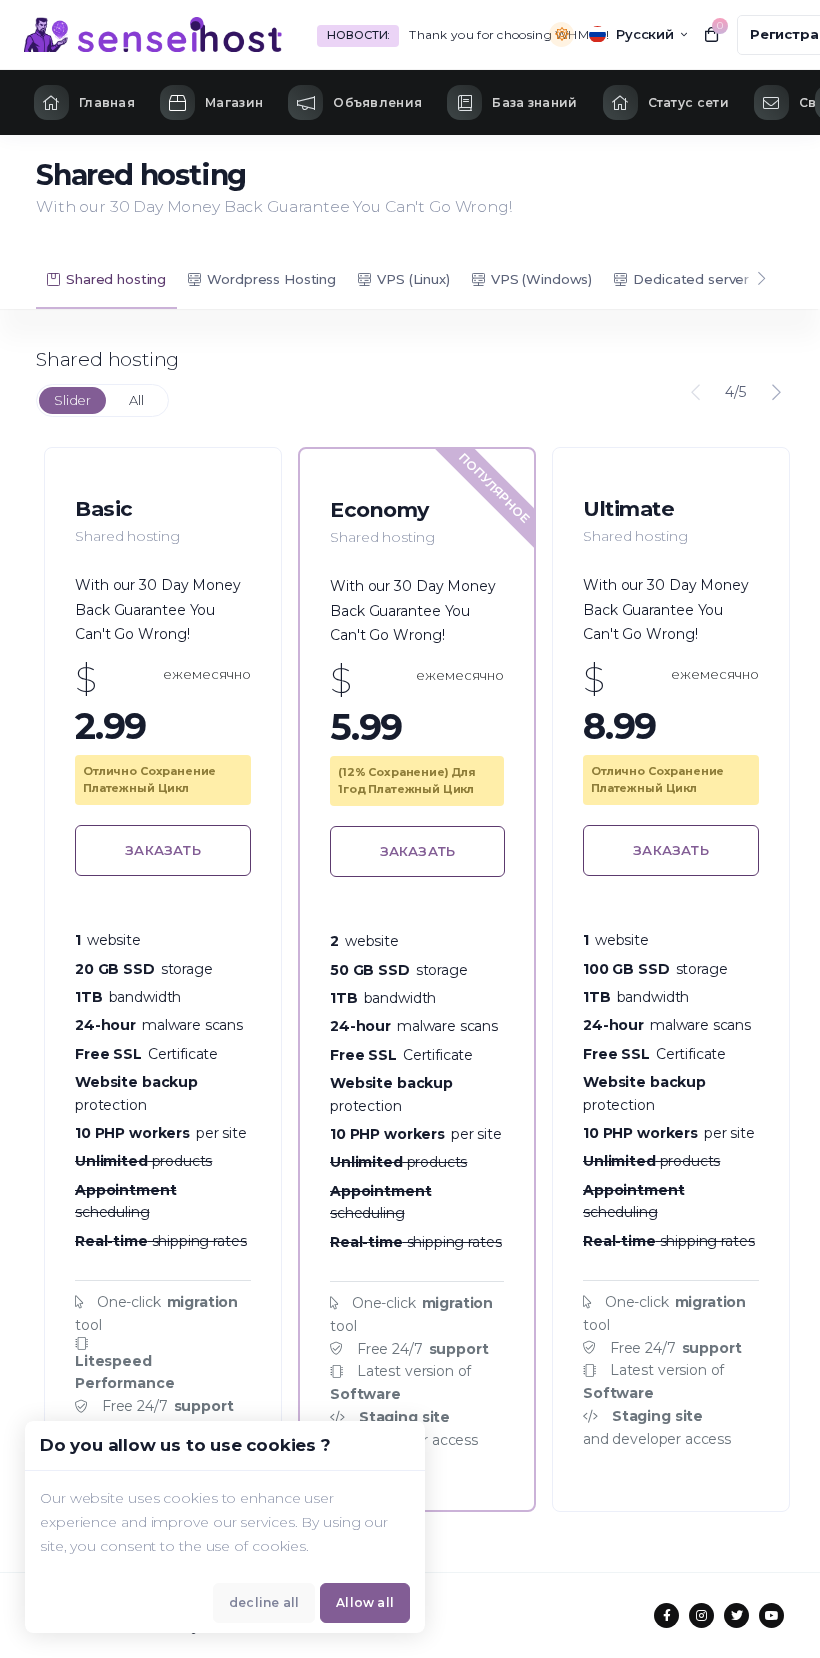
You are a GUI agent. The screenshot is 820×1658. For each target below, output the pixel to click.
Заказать (163, 850)
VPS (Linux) (413, 279)
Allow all (365, 1602)
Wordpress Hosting (271, 279)
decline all (264, 1602)
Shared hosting (116, 279)
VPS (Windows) (541, 279)
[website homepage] (153, 34)
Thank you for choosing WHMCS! (509, 34)
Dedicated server (691, 279)
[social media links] (666, 1615)
